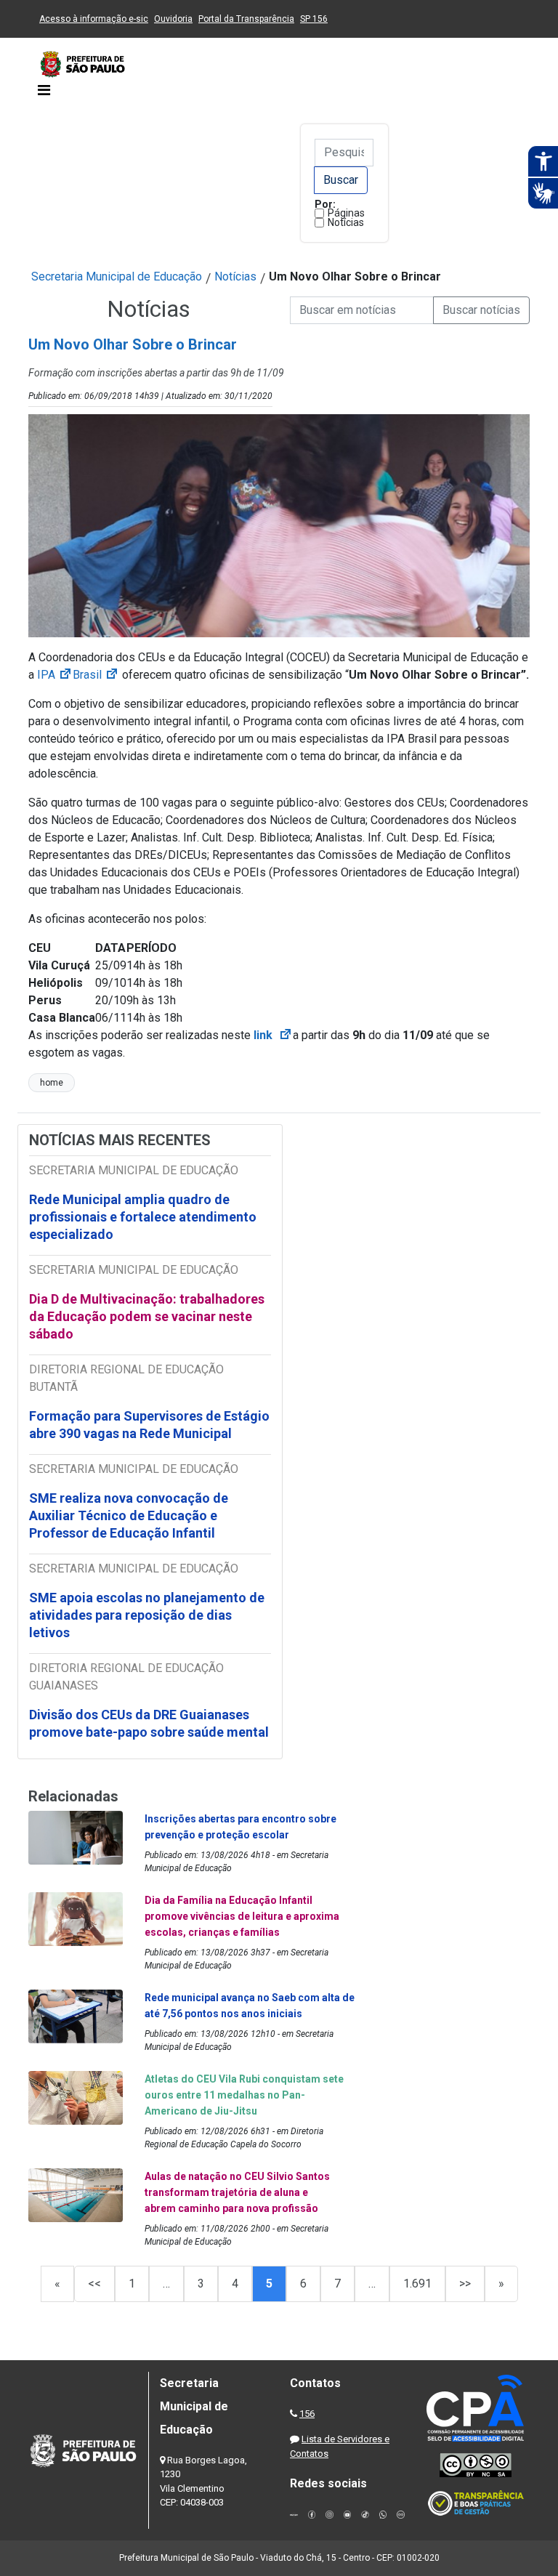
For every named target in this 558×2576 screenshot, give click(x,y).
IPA (55, 675)
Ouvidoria (173, 19)
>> (465, 2284)
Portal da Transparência (246, 19)
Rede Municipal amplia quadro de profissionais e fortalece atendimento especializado (143, 1217)
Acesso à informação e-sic (94, 19)
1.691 (417, 2284)
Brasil (96, 675)
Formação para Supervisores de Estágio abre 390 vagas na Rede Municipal (149, 1425)
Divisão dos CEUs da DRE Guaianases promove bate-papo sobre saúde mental (149, 1723)
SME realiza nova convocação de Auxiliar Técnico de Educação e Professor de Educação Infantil (129, 1515)
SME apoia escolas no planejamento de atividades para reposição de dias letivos (147, 1615)
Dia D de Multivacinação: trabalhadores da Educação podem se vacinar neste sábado (147, 1316)
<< (94, 2284)
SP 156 (314, 19)
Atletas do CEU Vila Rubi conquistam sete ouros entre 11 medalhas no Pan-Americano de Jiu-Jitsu (244, 2095)
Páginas (346, 213)
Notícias (346, 222)
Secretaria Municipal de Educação (117, 276)
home (52, 1083)
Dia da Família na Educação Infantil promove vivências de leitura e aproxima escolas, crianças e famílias (242, 1916)
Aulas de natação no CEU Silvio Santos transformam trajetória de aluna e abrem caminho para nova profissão (237, 2192)
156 (307, 2414)
